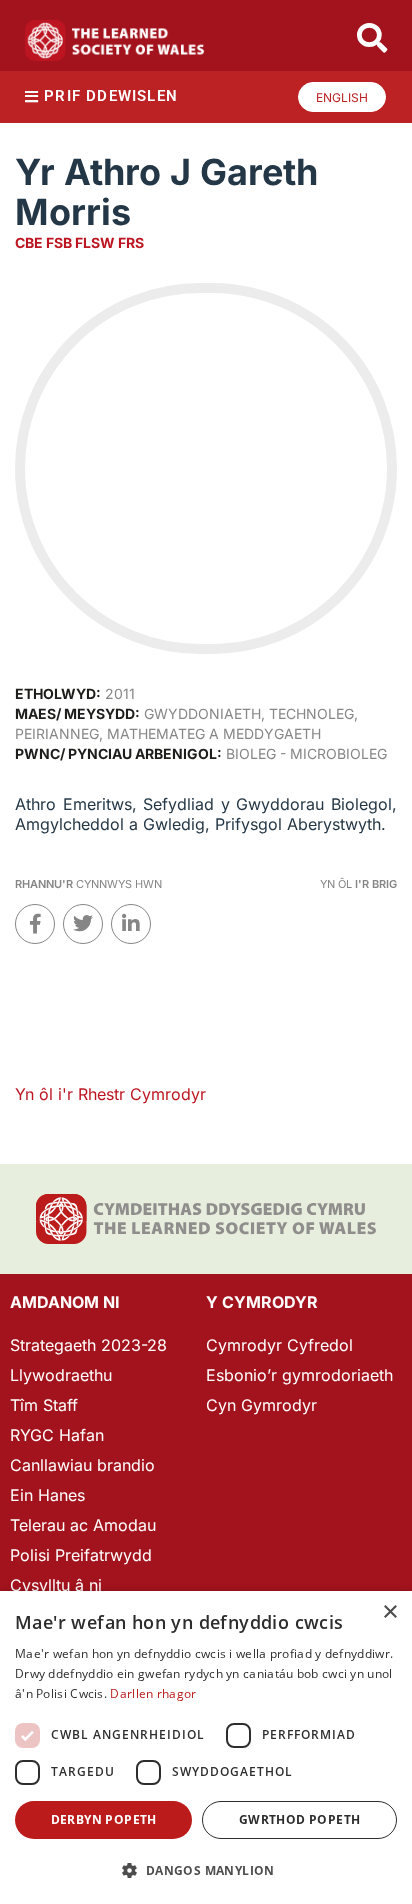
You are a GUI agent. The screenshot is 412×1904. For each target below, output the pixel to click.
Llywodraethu (61, 1375)
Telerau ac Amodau (83, 1525)
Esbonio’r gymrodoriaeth (299, 1375)
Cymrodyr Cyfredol (279, 1345)
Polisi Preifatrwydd (81, 1555)
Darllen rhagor (153, 1693)
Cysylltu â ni (56, 1585)
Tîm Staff (44, 1405)
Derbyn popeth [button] (104, 1819)
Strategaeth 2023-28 (88, 1345)
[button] (206, 1870)
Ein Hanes (47, 1495)
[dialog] (206, 1747)
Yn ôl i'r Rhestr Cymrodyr (110, 1094)
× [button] (389, 1612)
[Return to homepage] (115, 40)
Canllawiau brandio (82, 1465)
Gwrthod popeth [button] (300, 1819)
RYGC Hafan (57, 1435)
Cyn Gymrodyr (261, 1405)
